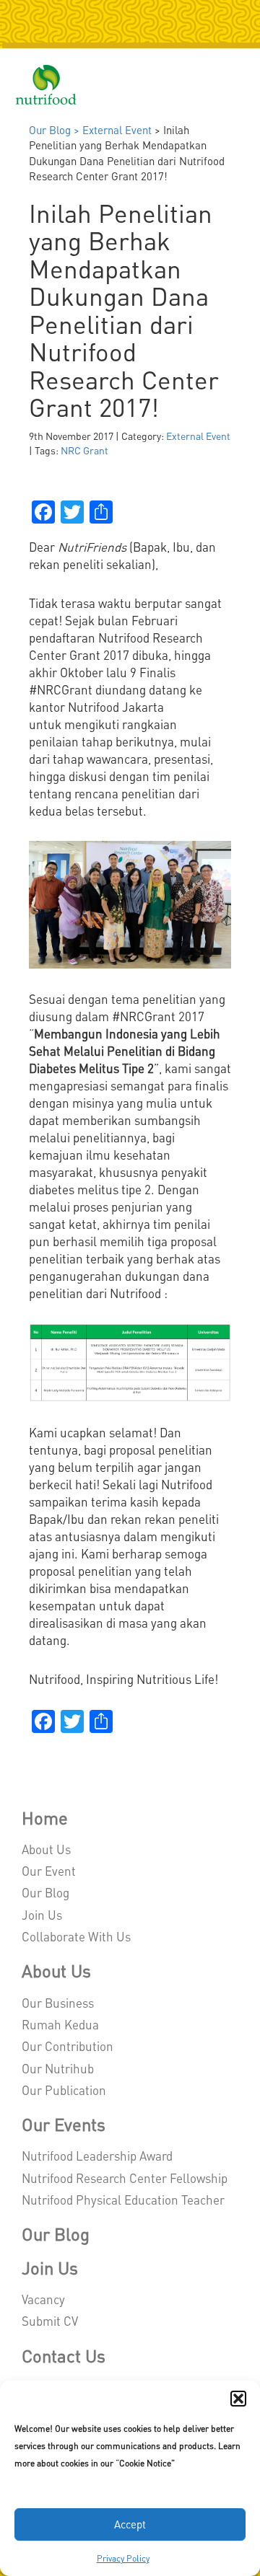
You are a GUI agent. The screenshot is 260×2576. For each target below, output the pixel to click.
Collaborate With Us (76, 1936)
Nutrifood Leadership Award (97, 2156)
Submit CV (50, 2321)
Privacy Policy (123, 2558)
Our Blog (45, 1892)
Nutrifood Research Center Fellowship (125, 2178)
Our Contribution (68, 2046)
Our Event (49, 1871)
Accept (130, 2524)
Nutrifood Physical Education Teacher (123, 2200)
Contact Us (64, 2356)
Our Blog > (56, 130)
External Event (117, 130)
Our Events (64, 2124)
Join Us (42, 1915)
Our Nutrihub (58, 2068)
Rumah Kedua (60, 2024)
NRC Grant (84, 450)
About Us (46, 1849)
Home (45, 1818)
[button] (238, 2399)
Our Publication (64, 2090)
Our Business (58, 2003)
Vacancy (43, 2299)
